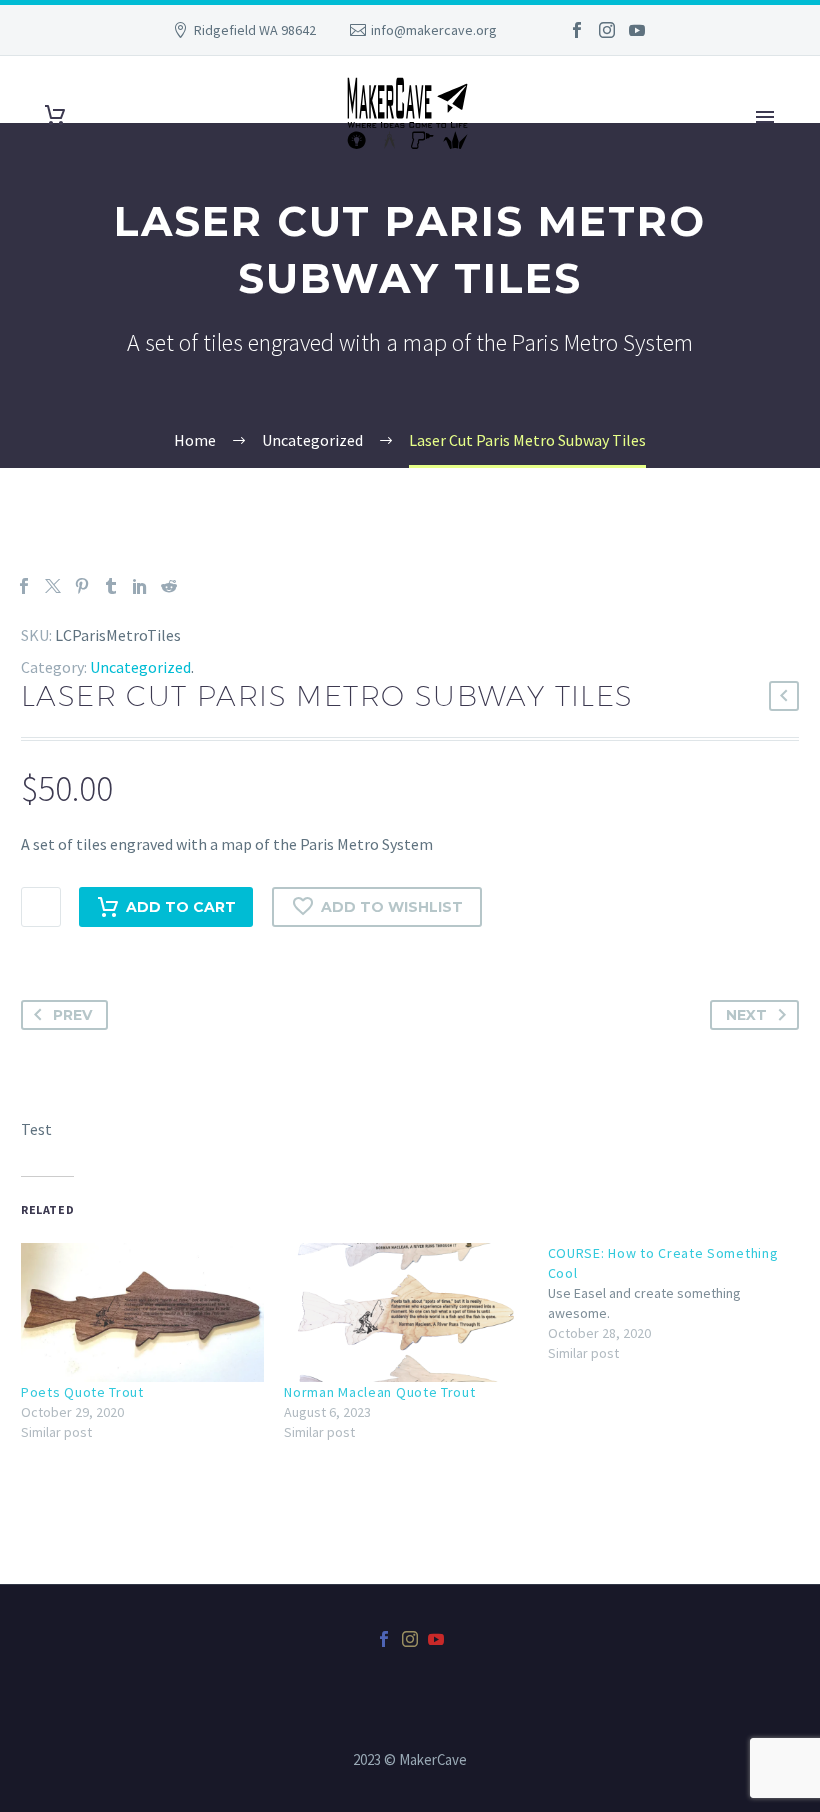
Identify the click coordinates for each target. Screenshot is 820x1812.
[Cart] (55, 115)
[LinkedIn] (140, 586)
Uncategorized (140, 667)
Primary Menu (765, 117)
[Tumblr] (111, 586)
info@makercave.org (434, 30)
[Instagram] (607, 30)
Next (746, 1015)
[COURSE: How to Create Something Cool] (679, 1303)
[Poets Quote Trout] (142, 1312)
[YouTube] (637, 30)
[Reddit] (169, 586)
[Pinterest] (82, 586)
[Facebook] (577, 30)
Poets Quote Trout (82, 1392)
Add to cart (181, 907)
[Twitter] (53, 586)
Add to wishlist (392, 907)
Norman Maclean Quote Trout (379, 1392)
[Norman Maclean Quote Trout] (405, 1312)
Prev (72, 1015)
